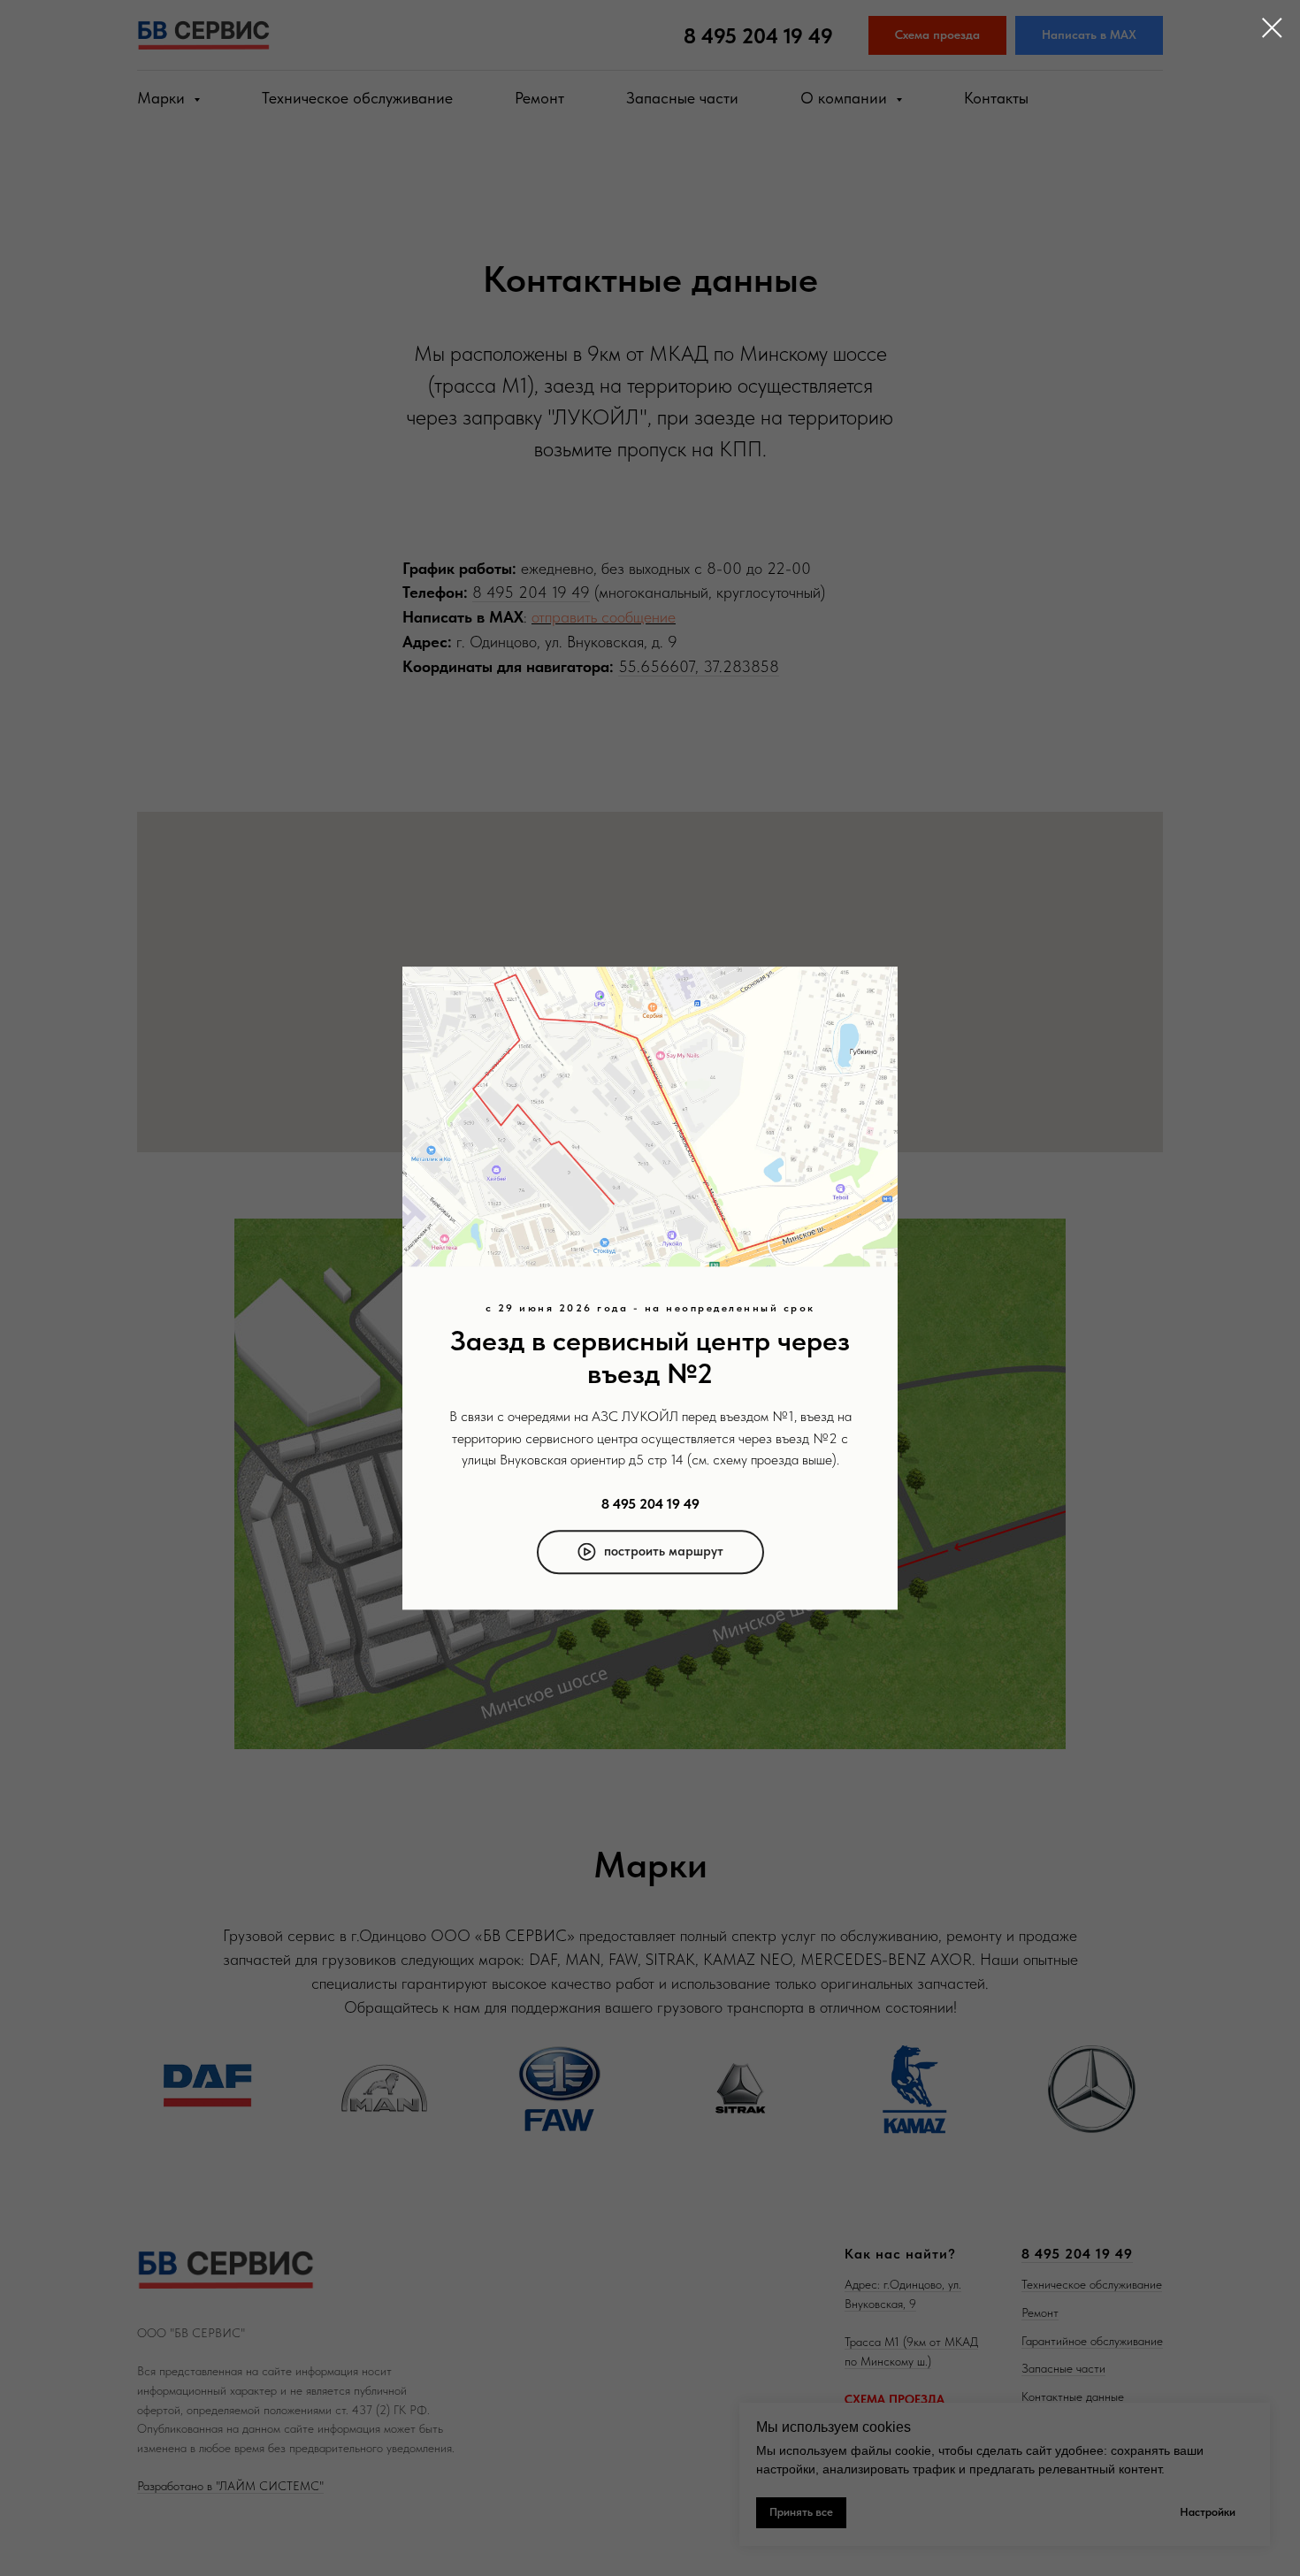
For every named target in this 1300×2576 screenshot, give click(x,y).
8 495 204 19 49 (650, 1504)
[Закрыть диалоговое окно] (1272, 28)
